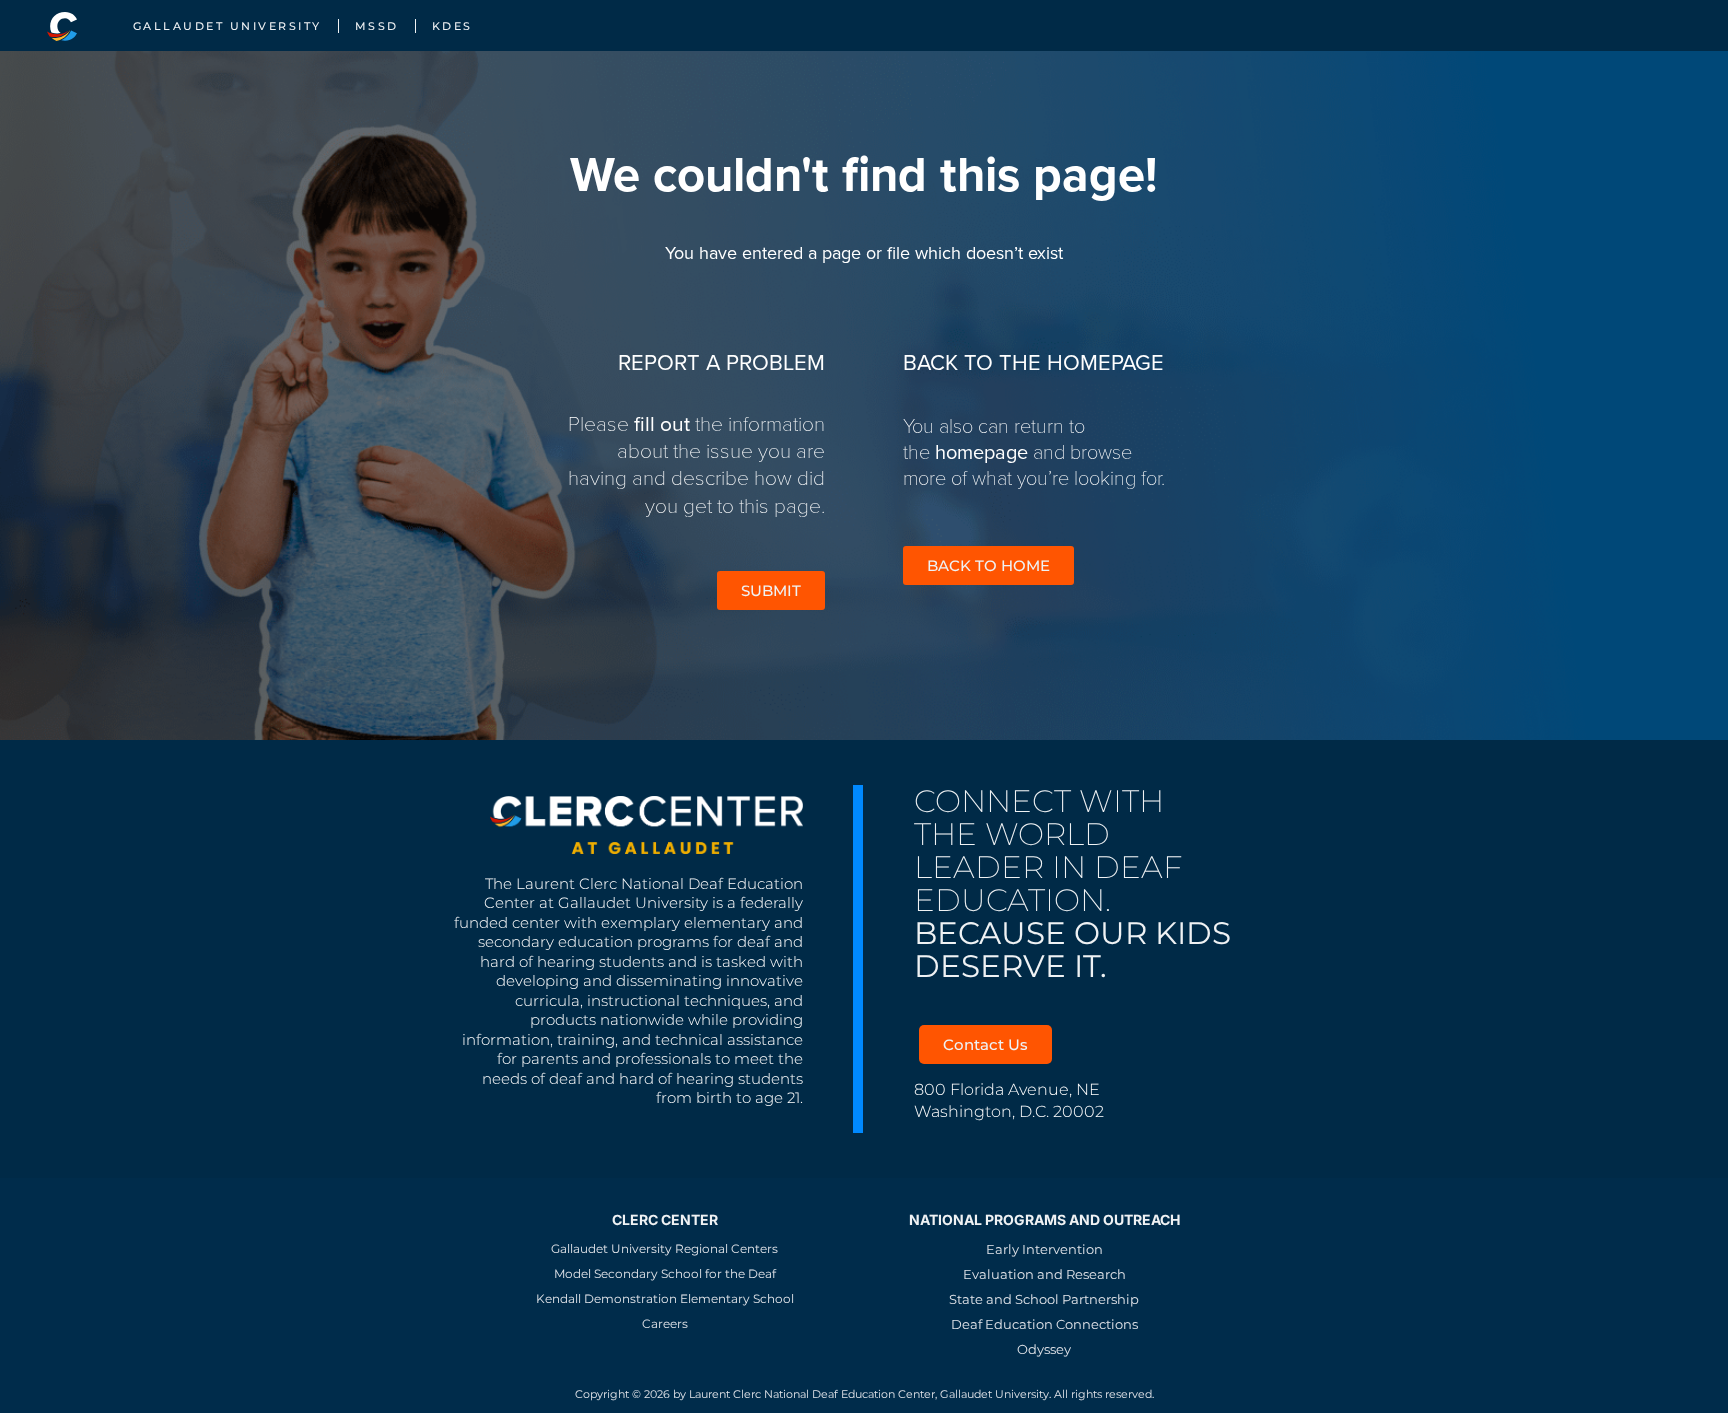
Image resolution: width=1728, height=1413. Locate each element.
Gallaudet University (227, 26)
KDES (452, 26)
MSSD (377, 26)
